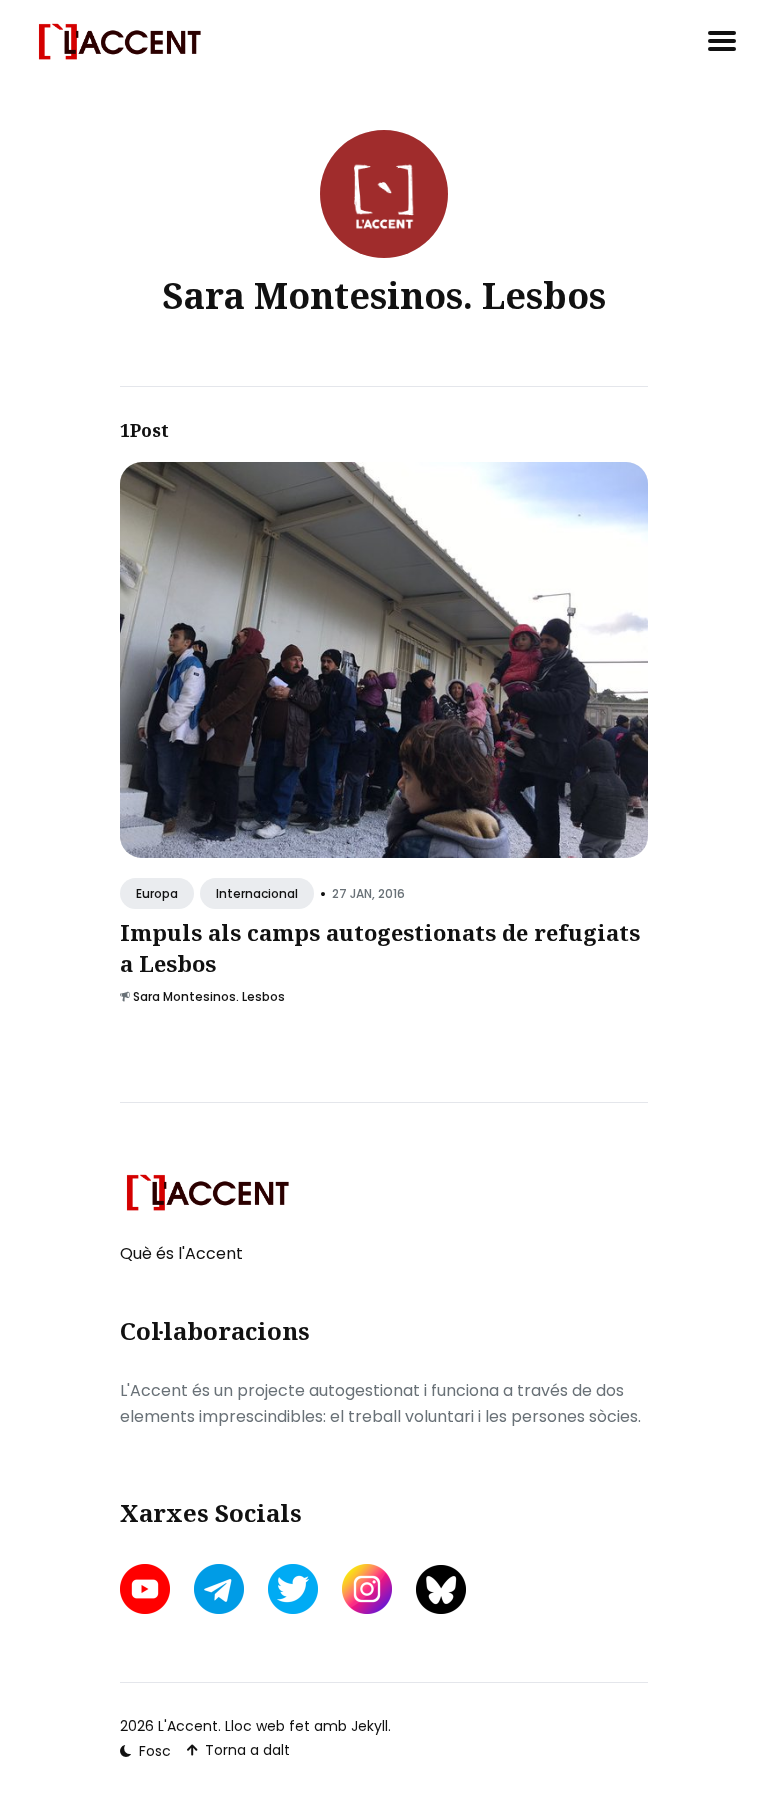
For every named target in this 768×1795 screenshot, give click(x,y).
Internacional (257, 893)
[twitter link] (293, 1589)
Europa (157, 893)
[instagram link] (367, 1589)
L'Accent (188, 1726)
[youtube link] (147, 1589)
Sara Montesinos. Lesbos (209, 996)
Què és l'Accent (181, 1253)
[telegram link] (219, 1589)
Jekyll (369, 1726)
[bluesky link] (441, 1589)
